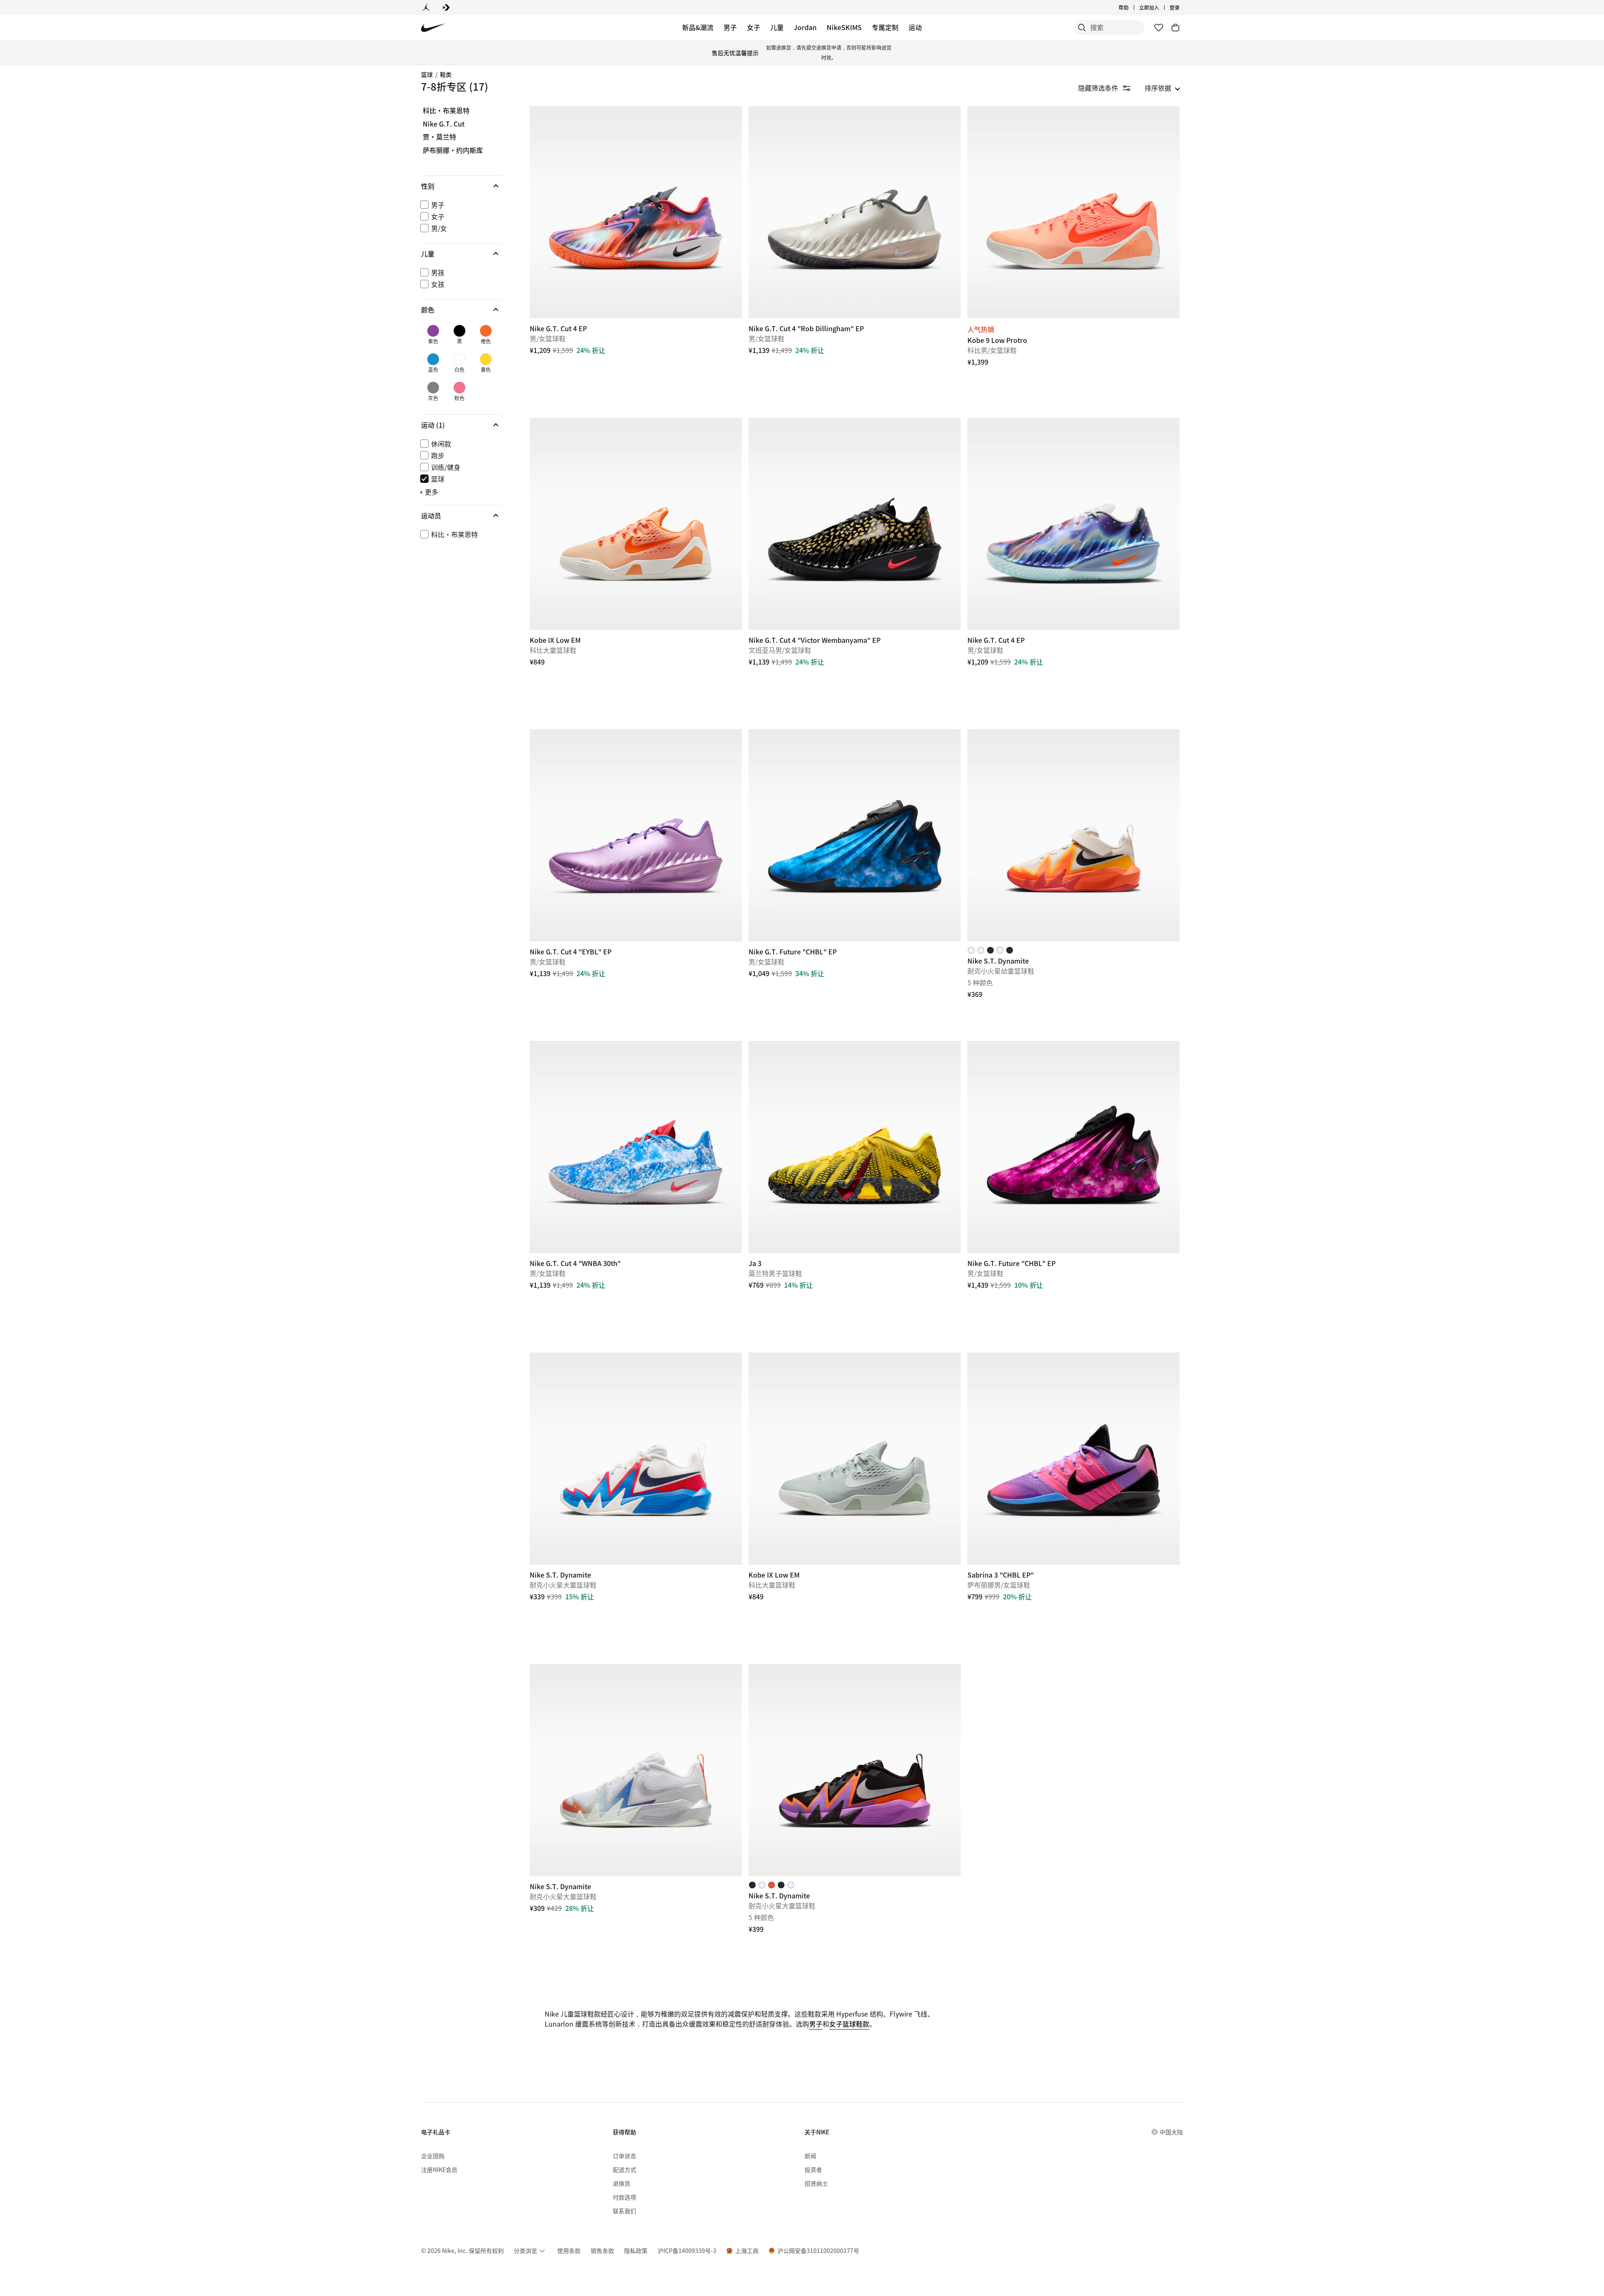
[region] (455, 331)
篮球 (427, 74)
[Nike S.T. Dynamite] (1074, 835)
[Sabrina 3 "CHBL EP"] (1074, 1459)
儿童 (777, 27)
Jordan (805, 27)
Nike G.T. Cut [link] (444, 124)
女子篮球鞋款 (849, 2024)
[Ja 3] (855, 1147)
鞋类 (446, 74)
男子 (730, 27)
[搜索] (1082, 28)
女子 (754, 27)
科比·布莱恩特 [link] (446, 111)
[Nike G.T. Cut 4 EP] (636, 212)
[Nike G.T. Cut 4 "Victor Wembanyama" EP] (855, 524)
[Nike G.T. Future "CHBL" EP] (855, 835)
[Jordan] (426, 8)
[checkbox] (459, 205)
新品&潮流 (698, 27)
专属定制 (885, 27)
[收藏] (1159, 28)
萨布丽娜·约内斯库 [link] (453, 150)
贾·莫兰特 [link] (439, 137)
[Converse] (446, 8)
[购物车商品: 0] (1175, 28)
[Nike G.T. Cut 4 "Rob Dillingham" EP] (855, 212)
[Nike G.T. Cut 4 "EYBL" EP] (636, 835)
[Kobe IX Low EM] (636, 524)
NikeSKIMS (844, 27)
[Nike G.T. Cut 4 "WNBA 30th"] (636, 1147)
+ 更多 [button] (429, 492)
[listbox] (1162, 88)
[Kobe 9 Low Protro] (1074, 212)
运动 (915, 27)
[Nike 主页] (433, 28)
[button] (461, 186)
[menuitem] (1131, 8)
